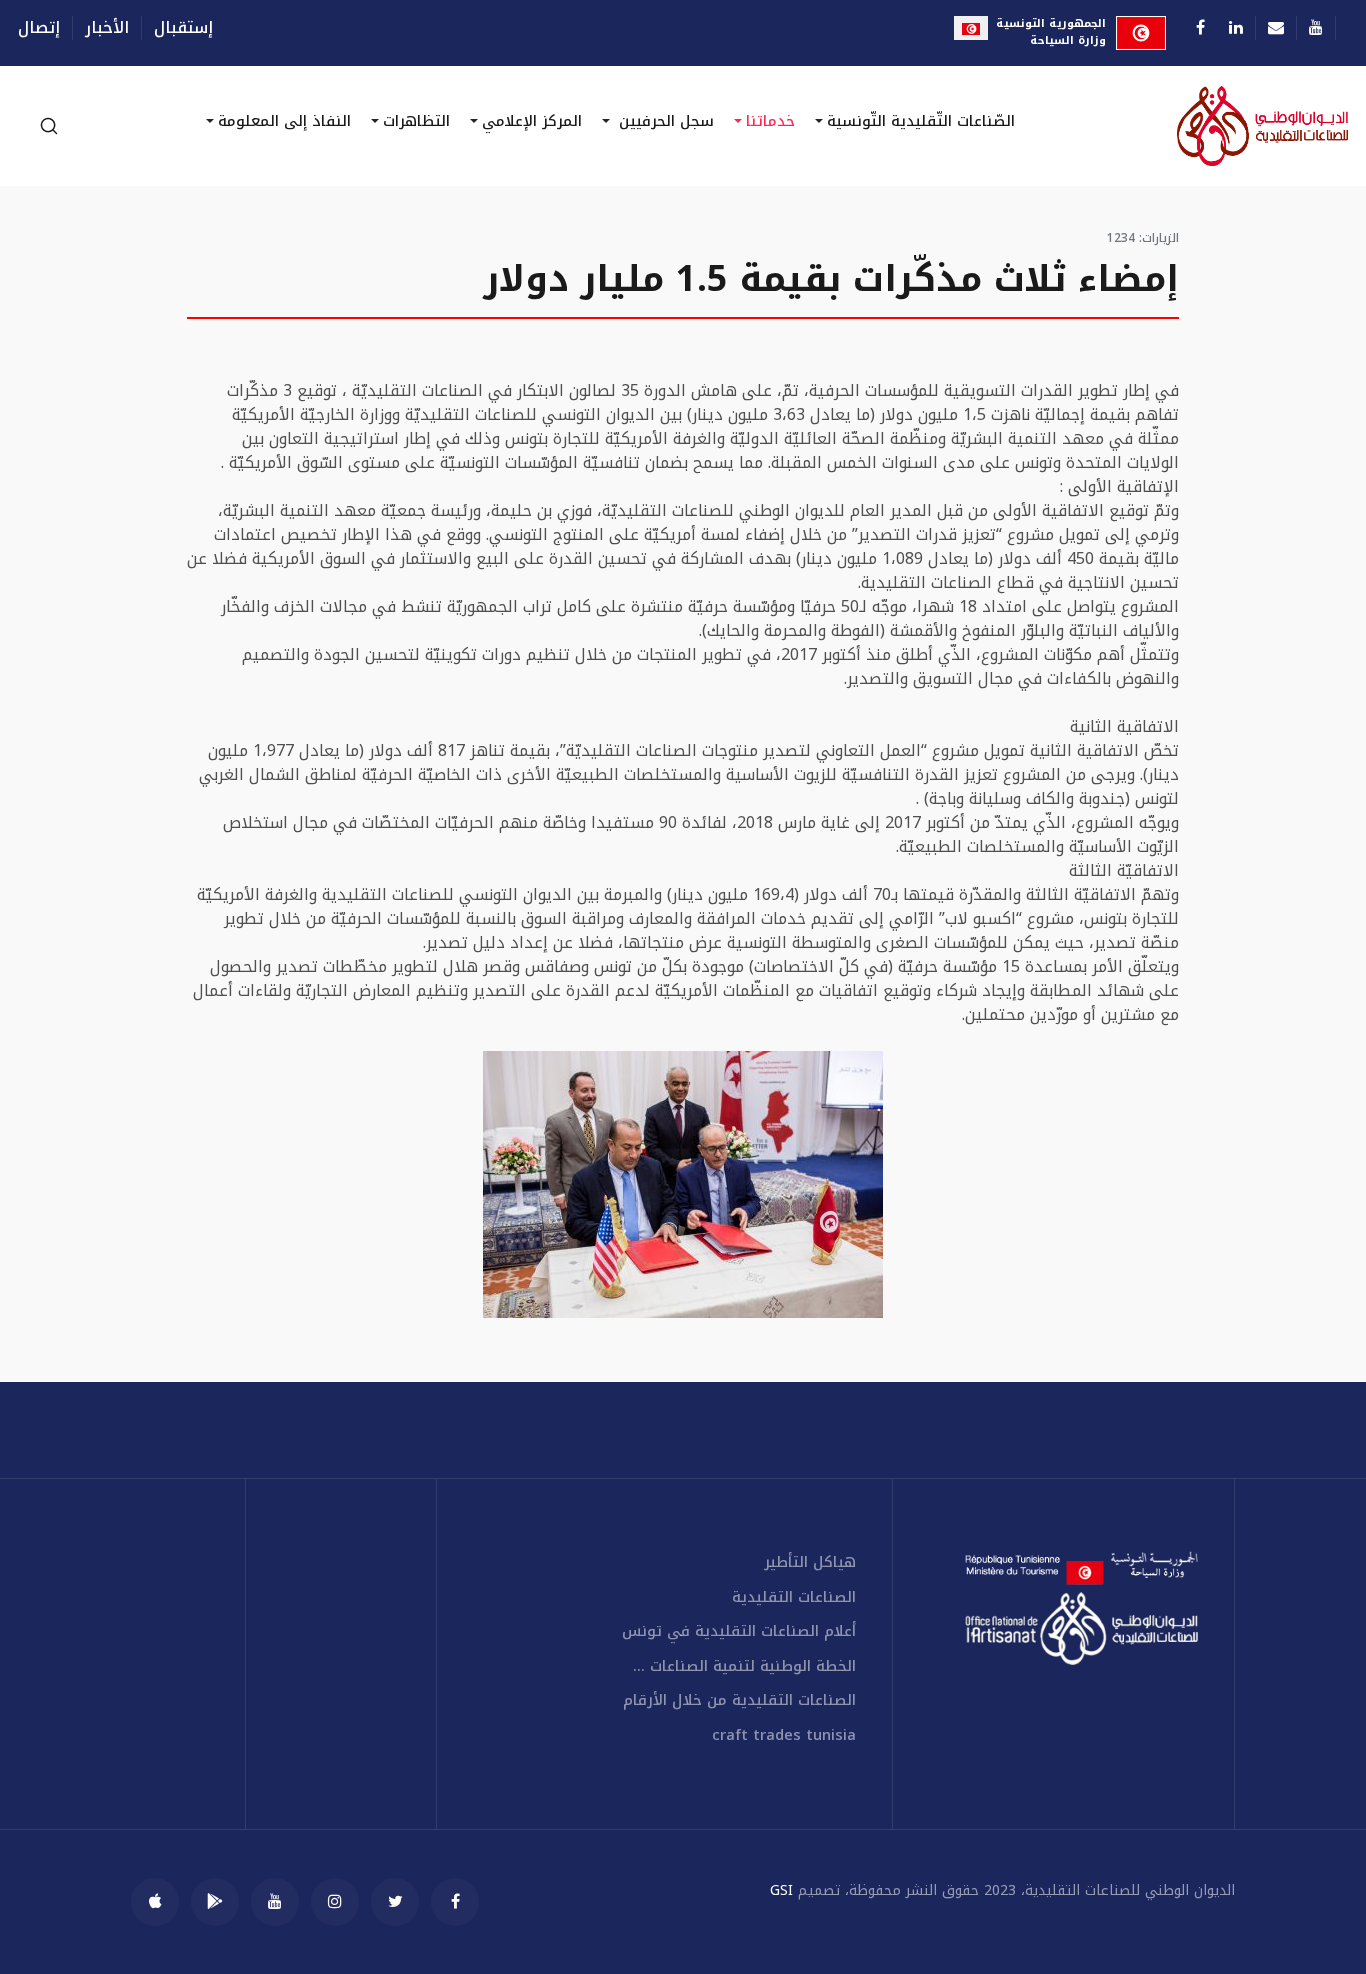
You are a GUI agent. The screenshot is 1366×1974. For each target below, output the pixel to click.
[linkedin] (1236, 27)
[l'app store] (155, 1902)
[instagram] (335, 1902)
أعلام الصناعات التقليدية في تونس (739, 1631)
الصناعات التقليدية (794, 1597)
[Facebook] (1200, 27)
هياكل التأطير (810, 1562)
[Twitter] (395, 1902)
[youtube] (275, 1902)
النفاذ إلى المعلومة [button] (284, 121)
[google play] (215, 1902)
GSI (781, 1890)
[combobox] (48, 126)
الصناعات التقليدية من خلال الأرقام (739, 1700)
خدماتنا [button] (770, 121)
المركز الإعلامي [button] (532, 121)
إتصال (39, 28)
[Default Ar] (1204, 126)
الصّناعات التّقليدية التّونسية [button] (921, 121)
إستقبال (183, 28)
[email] (1276, 27)
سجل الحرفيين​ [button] (664, 121)
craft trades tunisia (784, 1735)
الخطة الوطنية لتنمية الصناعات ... (744, 1666)
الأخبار (107, 28)
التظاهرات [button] (416, 121)
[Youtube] (1316, 27)
